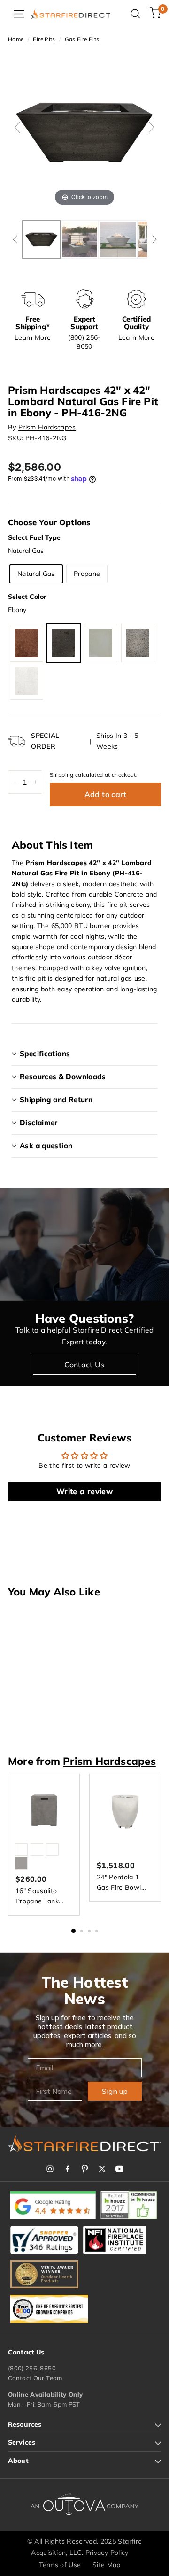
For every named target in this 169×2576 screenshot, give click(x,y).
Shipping (62, 775)
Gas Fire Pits (82, 39)
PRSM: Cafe (27, 643)
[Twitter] (102, 2169)
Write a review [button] (84, 1491)
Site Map (107, 2565)
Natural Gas (36, 574)
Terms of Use (60, 2565)
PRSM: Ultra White (27, 681)
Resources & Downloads (63, 1077)
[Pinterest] (85, 2169)
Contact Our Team (35, 2378)
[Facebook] (67, 2169)
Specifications (45, 1054)
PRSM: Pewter (138, 643)
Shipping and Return (56, 1100)
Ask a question (46, 1146)
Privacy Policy (107, 2553)
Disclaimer (39, 1123)
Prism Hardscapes (47, 427)
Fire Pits (44, 39)
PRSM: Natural (101, 643)
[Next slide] (152, 127)
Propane (87, 574)
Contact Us (84, 1365)
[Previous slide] (17, 127)
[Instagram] (50, 2169)
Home (16, 39)
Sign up (115, 2091)
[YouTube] (119, 2169)
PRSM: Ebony (64, 643)
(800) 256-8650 (32, 2368)
